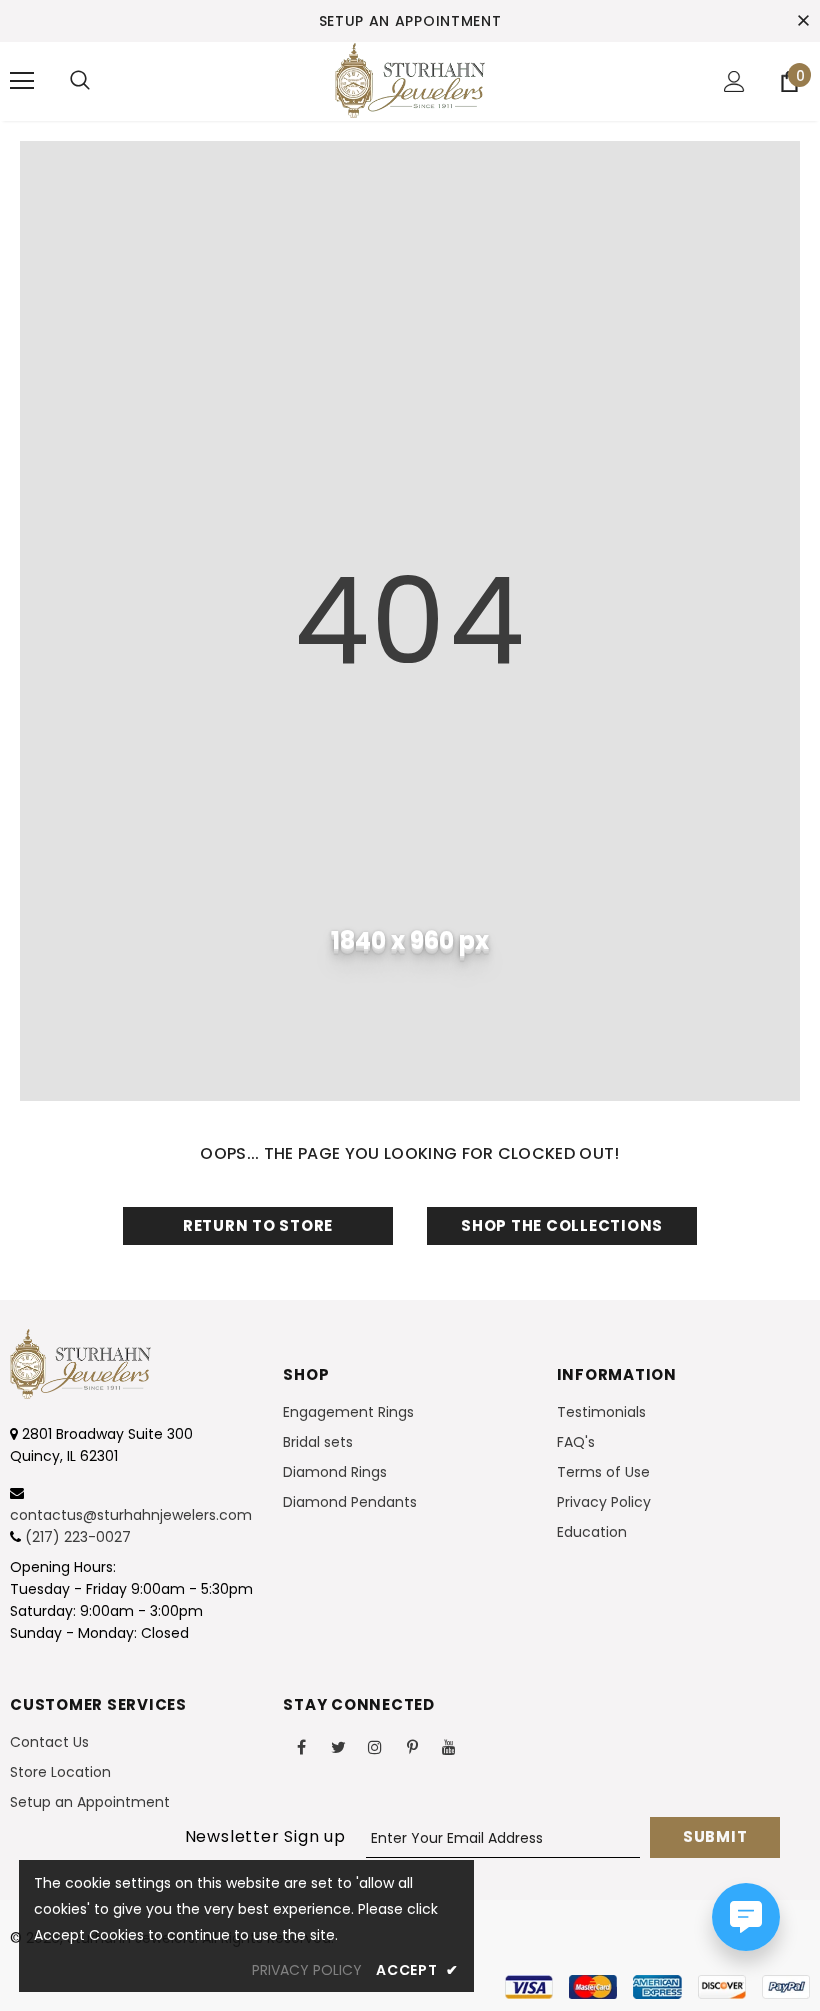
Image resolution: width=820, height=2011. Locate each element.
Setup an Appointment (410, 21)
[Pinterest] (412, 1746)
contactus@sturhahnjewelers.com (131, 1515)
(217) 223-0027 (78, 1537)
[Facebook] (301, 1746)
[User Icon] (734, 81)
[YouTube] (449, 1746)
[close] (803, 21)
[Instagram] (375, 1746)
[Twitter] (338, 1746)
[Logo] (410, 80)
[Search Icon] (80, 81)
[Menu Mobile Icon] (22, 81)
